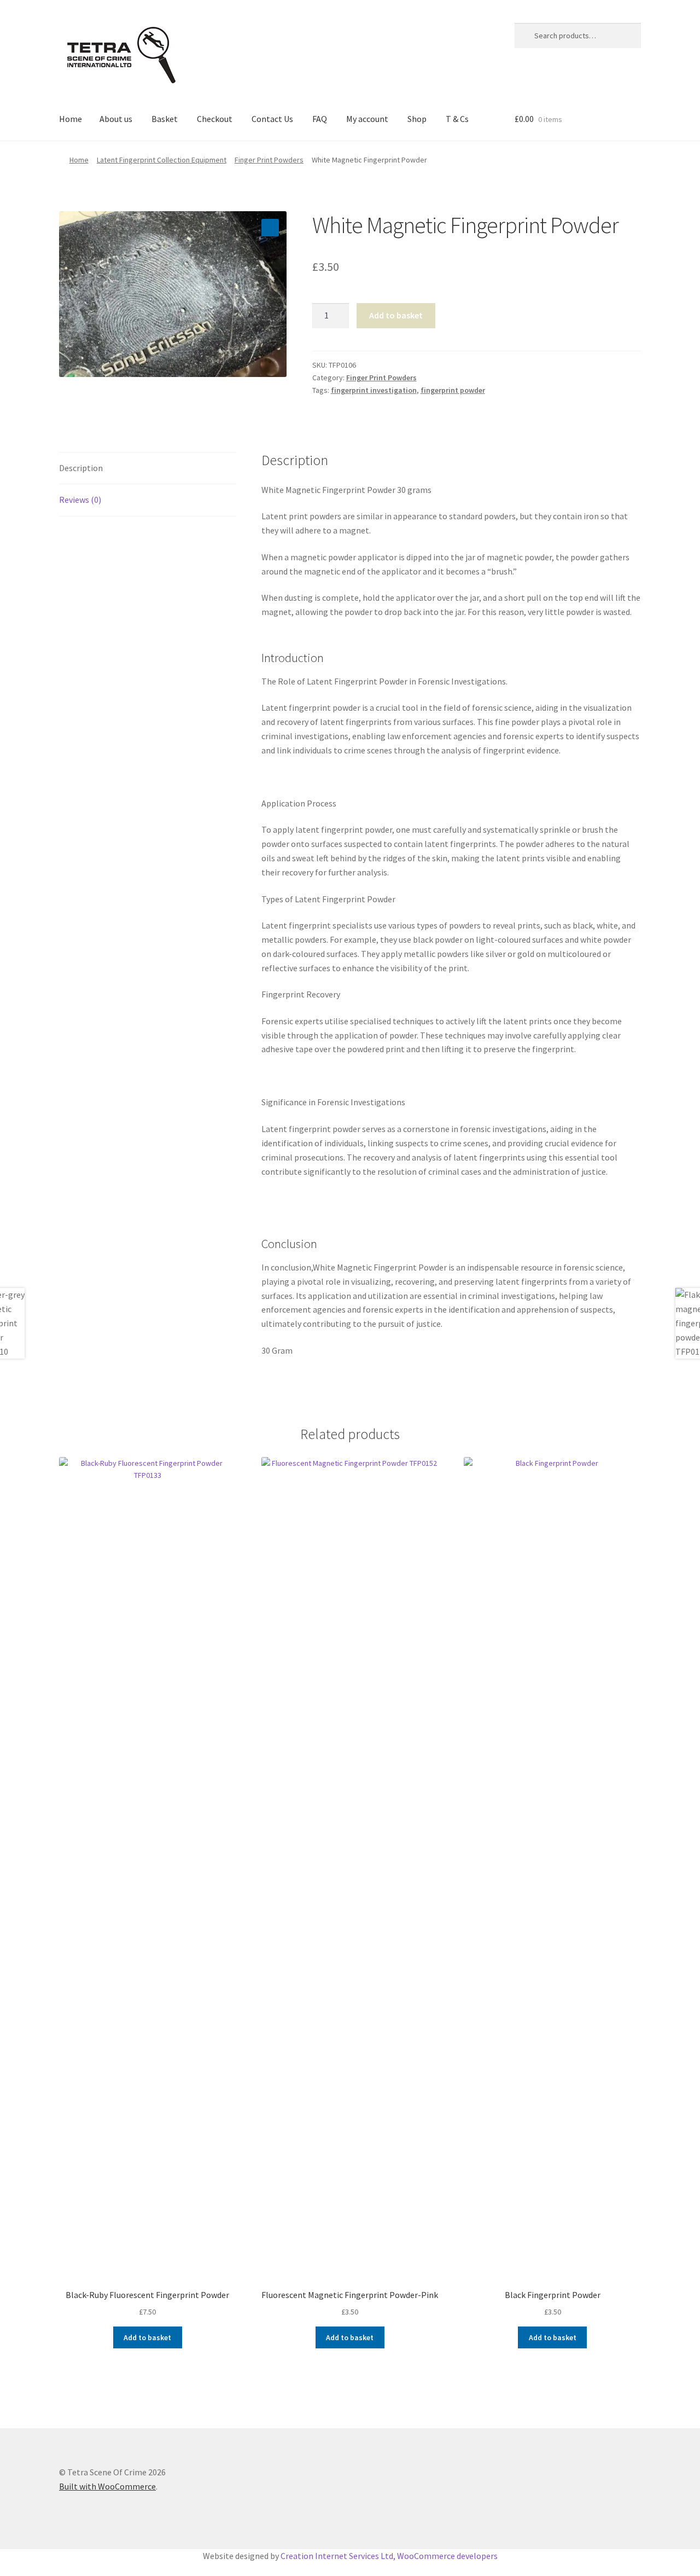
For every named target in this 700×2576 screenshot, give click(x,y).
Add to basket (396, 315)
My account (367, 119)
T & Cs (457, 119)
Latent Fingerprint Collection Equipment (162, 160)
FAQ (320, 119)
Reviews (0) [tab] (80, 500)
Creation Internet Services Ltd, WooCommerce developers (389, 2556)
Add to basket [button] (147, 2337)
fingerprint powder (453, 390)
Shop (417, 119)
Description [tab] (81, 468)
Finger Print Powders (269, 160)
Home (71, 119)
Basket (165, 119)
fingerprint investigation (374, 390)
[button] (270, 228)
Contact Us (272, 119)
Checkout (215, 119)
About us (116, 119)
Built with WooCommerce (107, 2486)
